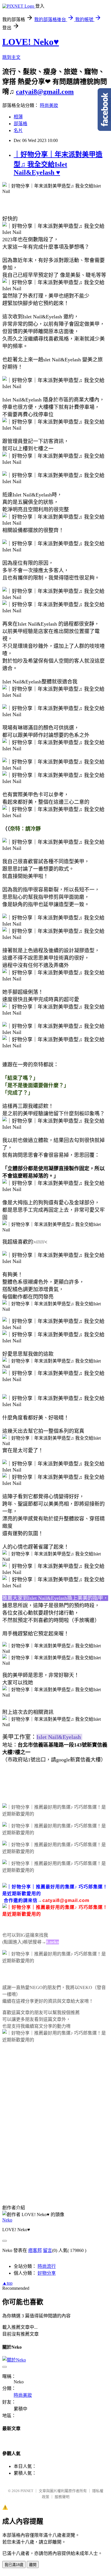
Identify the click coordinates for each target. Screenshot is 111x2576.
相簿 (18, 117)
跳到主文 (11, 57)
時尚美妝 (49, 105)
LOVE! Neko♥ (31, 42)
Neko (7, 2220)
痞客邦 (35, 2250)
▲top (7, 2283)
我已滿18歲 (14, 2565)
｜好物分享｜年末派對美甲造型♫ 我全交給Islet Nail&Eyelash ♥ (58, 163)
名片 (18, 130)
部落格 (20, 124)
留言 (48, 2250)
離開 (33, 2565)
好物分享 (47, 2273)
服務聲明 (62, 2497)
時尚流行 (47, 2266)
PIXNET (27, 2491)
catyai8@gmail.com (45, 92)
